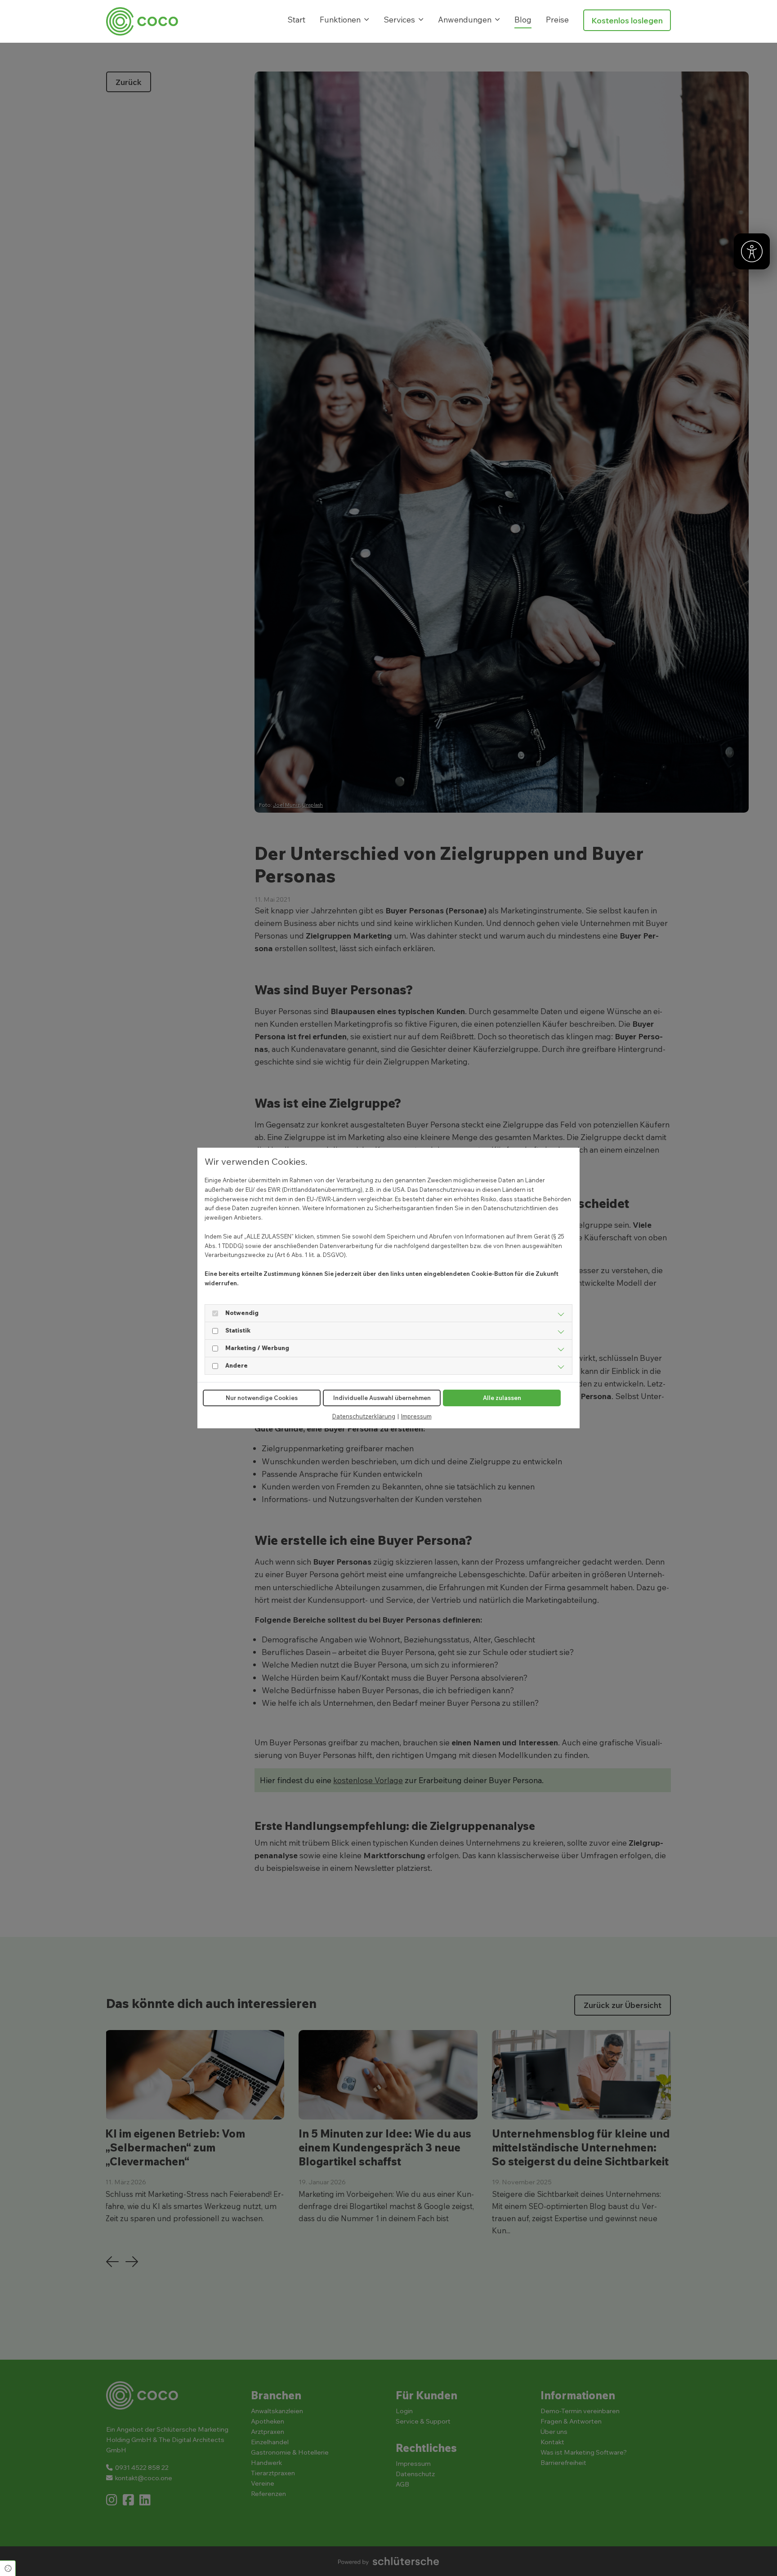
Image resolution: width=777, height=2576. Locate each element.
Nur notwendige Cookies (262, 1398)
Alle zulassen (502, 1398)
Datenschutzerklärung (364, 1416)
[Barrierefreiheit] (752, 251)
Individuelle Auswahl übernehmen (382, 1398)
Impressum (416, 1416)
